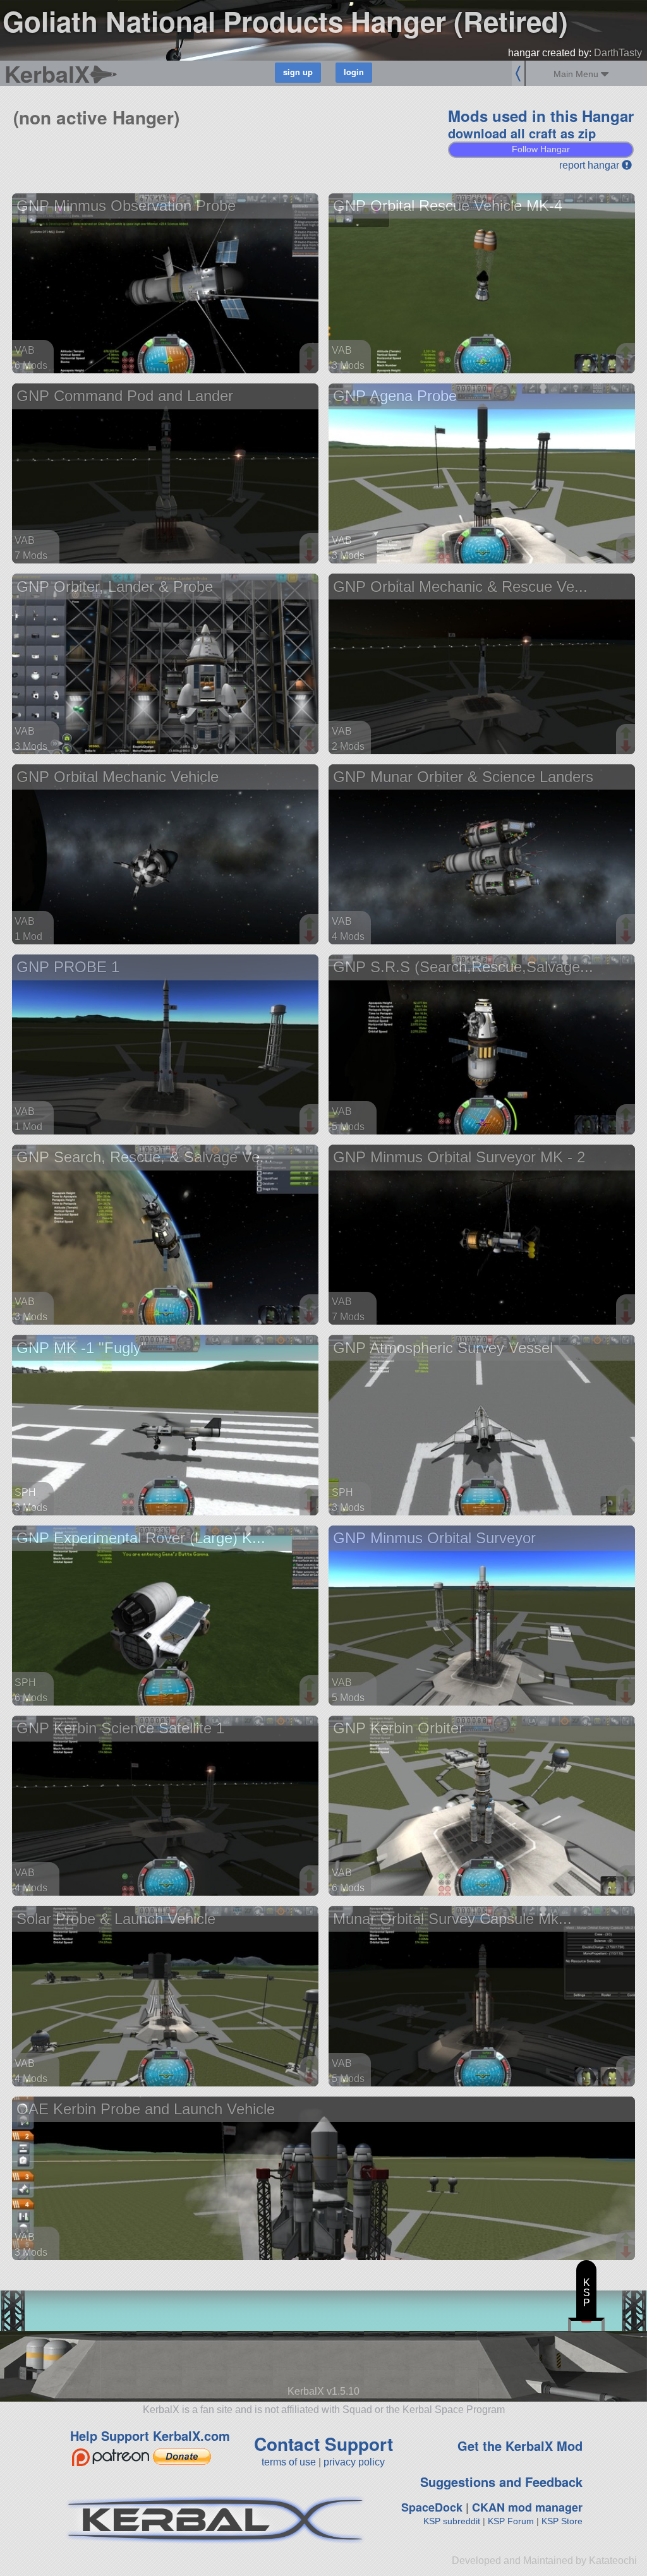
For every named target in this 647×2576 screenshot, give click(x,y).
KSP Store (562, 2521)
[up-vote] (311, 353)
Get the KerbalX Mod (520, 2446)
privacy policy (354, 2462)
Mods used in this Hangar (541, 116)
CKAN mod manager (527, 2507)
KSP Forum (511, 2521)
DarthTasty (618, 53)
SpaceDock (432, 2507)
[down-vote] (311, 366)
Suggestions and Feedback (501, 2482)
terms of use (289, 2462)
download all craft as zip (522, 133)
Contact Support (323, 2444)
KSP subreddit (452, 2521)
